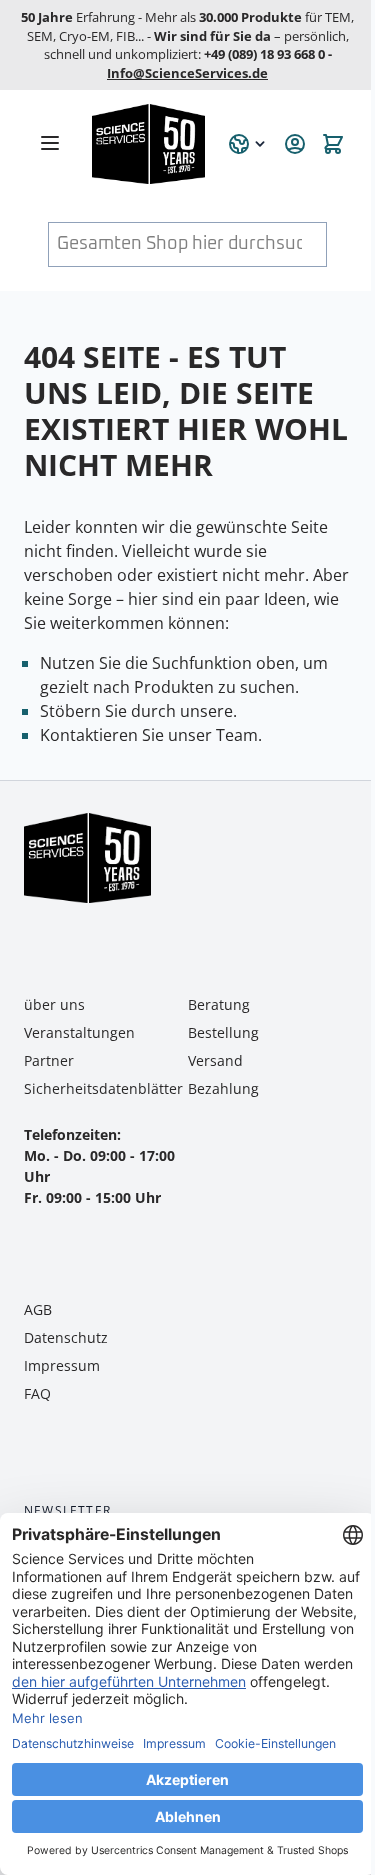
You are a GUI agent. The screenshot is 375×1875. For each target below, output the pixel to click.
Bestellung (223, 1032)
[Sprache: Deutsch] (248, 144)
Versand (215, 1060)
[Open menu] (50, 143)
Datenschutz (66, 1337)
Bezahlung (223, 1088)
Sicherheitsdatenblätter (103, 1088)
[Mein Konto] (295, 144)
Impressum (62, 1365)
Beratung (219, 1004)
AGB (38, 1309)
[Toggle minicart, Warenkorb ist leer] (333, 144)
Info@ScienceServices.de (187, 73)
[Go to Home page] (148, 144)
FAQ (37, 1393)
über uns (54, 1004)
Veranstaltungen (79, 1032)
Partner (49, 1060)
